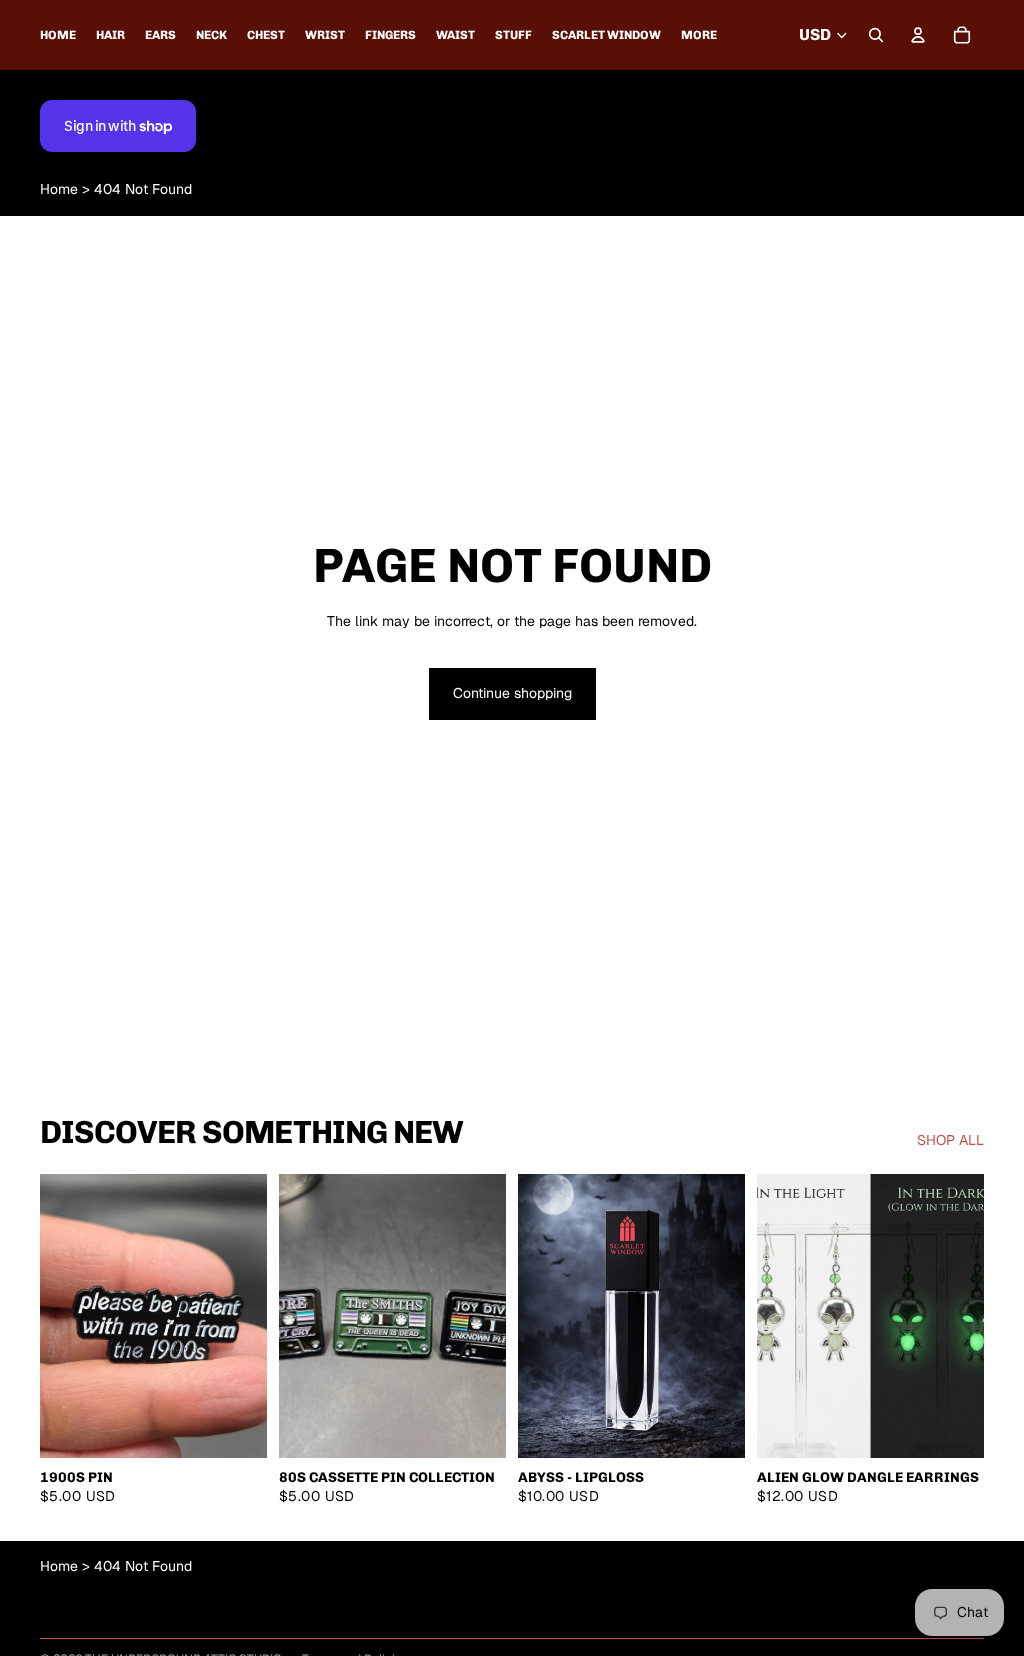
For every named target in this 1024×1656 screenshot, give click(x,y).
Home (59, 189)
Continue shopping (512, 693)
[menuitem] (699, 35)
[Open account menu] (918, 35)
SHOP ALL (950, 1140)
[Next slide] (490, 1316)
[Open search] (876, 35)
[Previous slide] (294, 1316)
